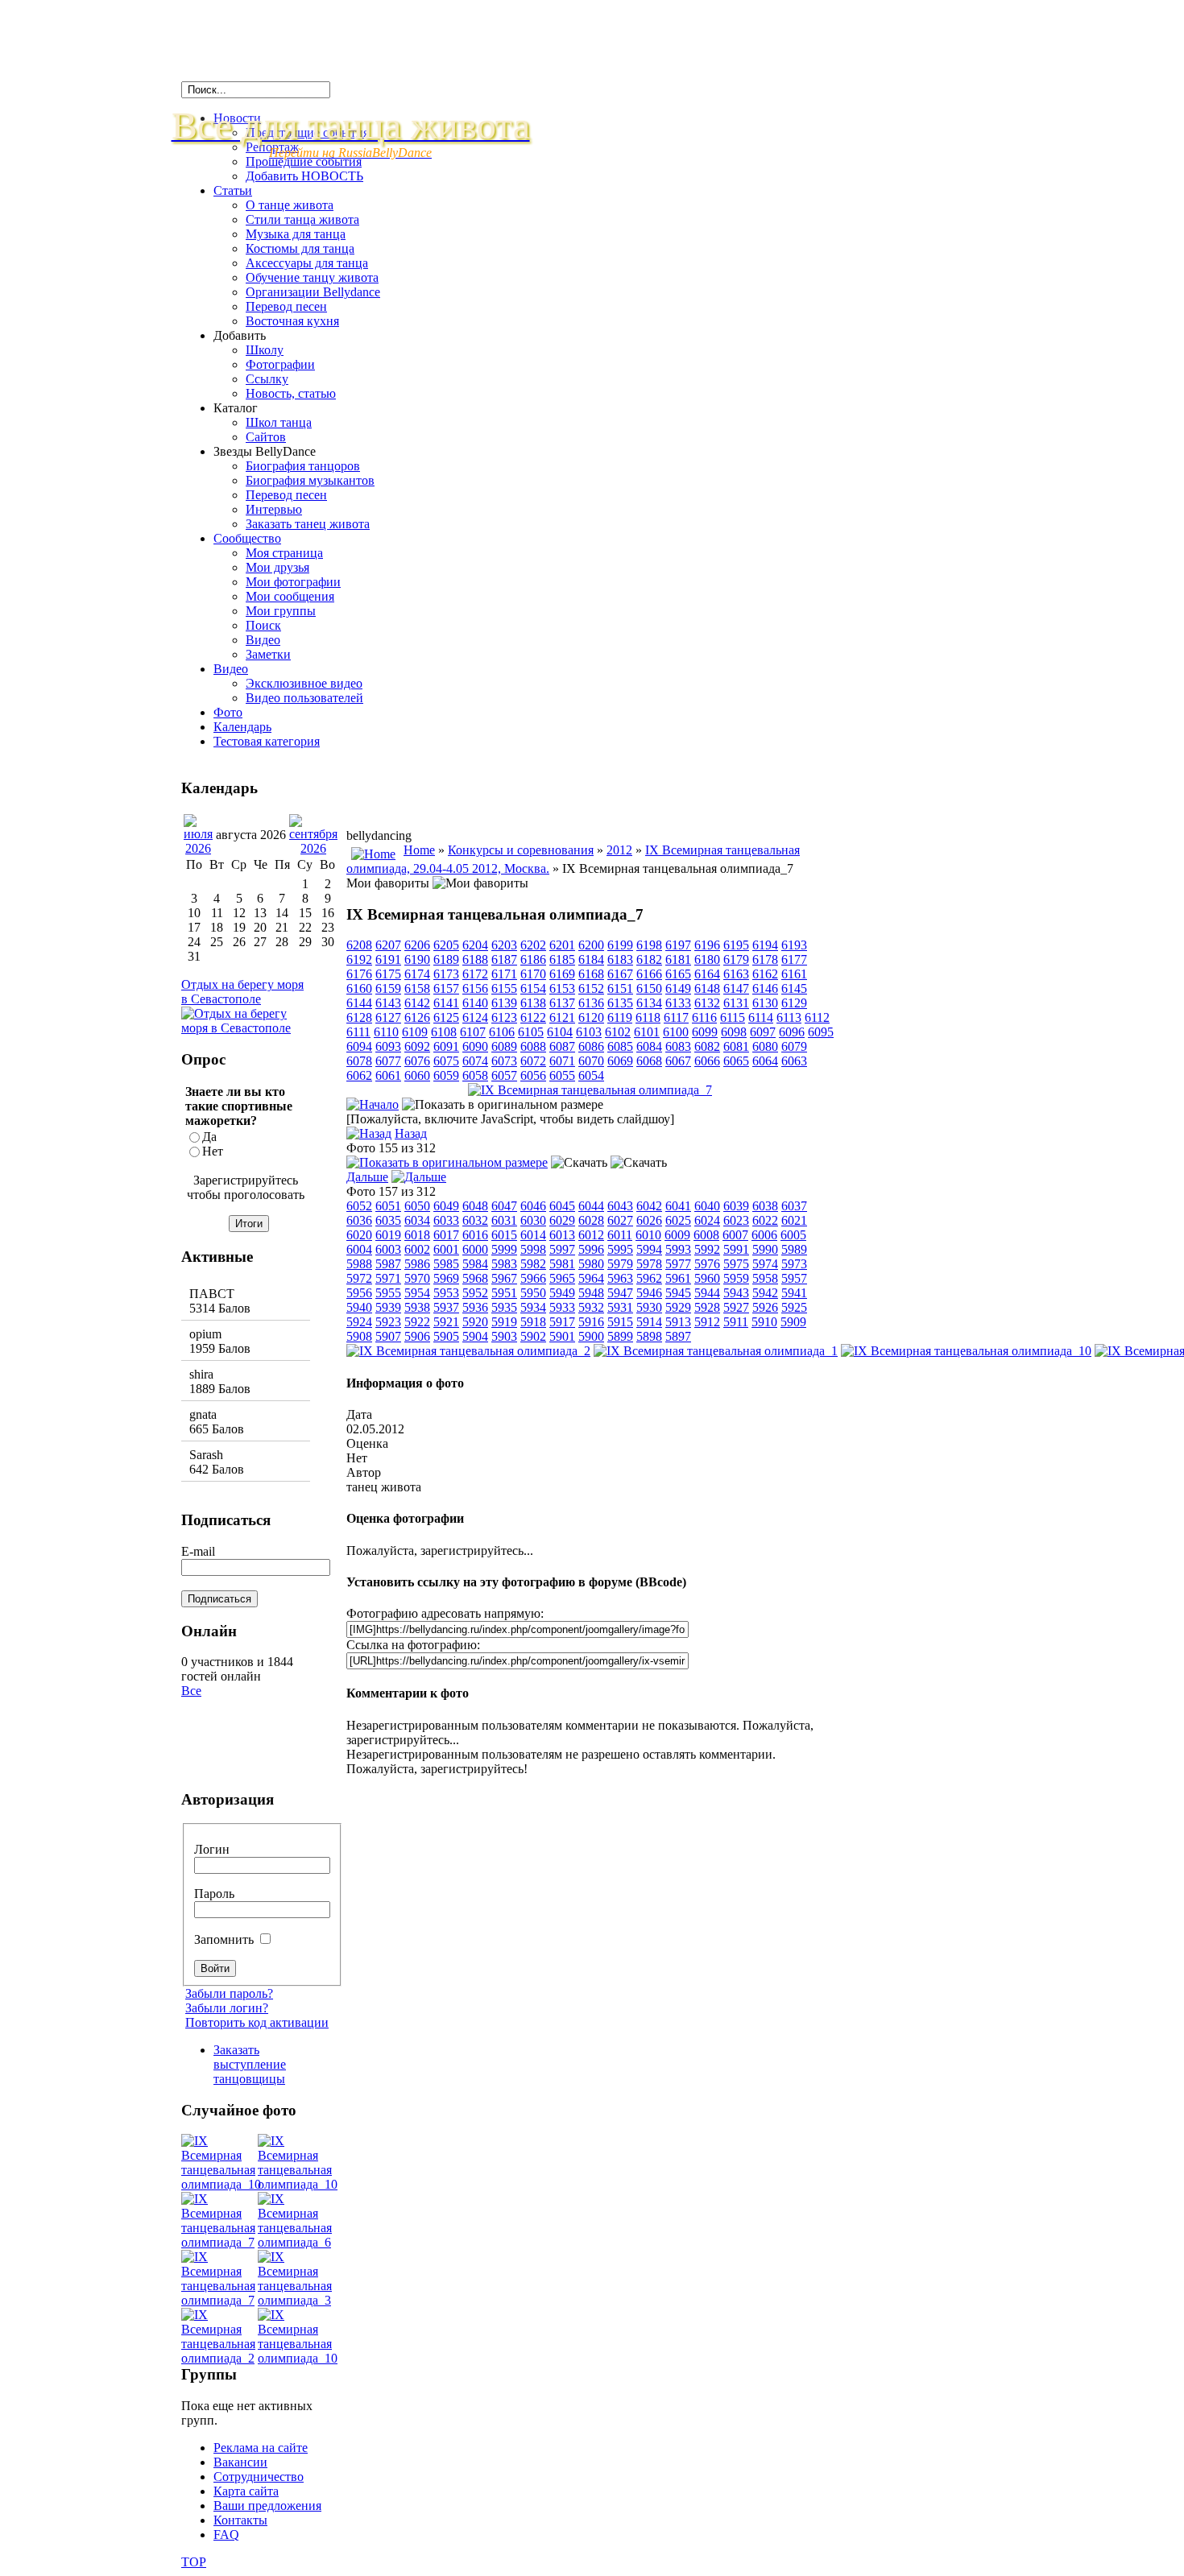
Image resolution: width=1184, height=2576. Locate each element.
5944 (707, 1293)
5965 (562, 1278)
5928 (707, 1307)
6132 (707, 1003)
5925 (794, 1307)
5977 (678, 1264)
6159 (388, 988)
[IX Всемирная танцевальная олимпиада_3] (296, 2300)
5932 (591, 1307)
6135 (620, 1003)
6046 (533, 1206)
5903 (504, 1336)
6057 (504, 1075)
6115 (733, 1017)
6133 (678, 1003)
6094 (359, 1046)
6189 (446, 959)
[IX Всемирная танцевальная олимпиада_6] (296, 2242)
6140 (475, 1003)
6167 (620, 974)
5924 (359, 1322)
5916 (591, 1322)
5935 (504, 1307)
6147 (736, 988)
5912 (707, 1322)
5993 (678, 1249)
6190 (417, 959)
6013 (562, 1235)
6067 (678, 1061)
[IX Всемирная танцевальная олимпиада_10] (966, 1351)
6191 (388, 959)
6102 (618, 1032)
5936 (475, 1307)
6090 (475, 1046)
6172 (475, 974)
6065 (736, 1061)
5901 (562, 1336)
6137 (562, 1003)
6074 (475, 1061)
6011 (620, 1235)
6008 (706, 1235)
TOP (194, 2562)
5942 (765, 1293)
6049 (446, 1206)
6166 (649, 974)
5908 (359, 1336)
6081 (736, 1046)
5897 (678, 1336)
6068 (649, 1061)
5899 (620, 1336)
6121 (562, 1017)
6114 (761, 1017)
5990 (765, 1249)
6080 (765, 1046)
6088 (533, 1046)
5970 (417, 1278)
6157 (446, 988)
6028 (591, 1220)
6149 (678, 988)
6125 (446, 1017)
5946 (649, 1293)
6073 (504, 1061)
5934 (533, 1307)
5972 (359, 1278)
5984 (475, 1264)
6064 (765, 1061)
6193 (794, 945)
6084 (649, 1046)
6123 (504, 1017)
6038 (765, 1206)
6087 (562, 1046)
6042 (649, 1206)
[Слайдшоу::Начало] (373, 1104)
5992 (707, 1249)
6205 (446, 945)
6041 (678, 1206)
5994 (649, 1249)
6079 (794, 1046)
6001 (446, 1249)
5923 (388, 1322)
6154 (533, 988)
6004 (359, 1249)
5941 (794, 1293)
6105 (531, 1032)
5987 (388, 1264)
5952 (475, 1293)
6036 (359, 1220)
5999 (504, 1249)
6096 (792, 1032)
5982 (533, 1264)
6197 (678, 945)
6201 (562, 945)
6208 (359, 945)
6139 (504, 1003)
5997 (562, 1249)
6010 (648, 1235)
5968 (475, 1278)
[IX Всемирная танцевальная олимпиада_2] (468, 1351)
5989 (794, 1249)
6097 (763, 1032)
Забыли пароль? (229, 1993)
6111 (358, 1032)
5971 (388, 1278)
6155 (504, 988)
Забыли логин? (227, 2008)
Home (419, 850)
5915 (620, 1322)
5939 (388, 1307)
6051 (388, 1206)
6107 (473, 1032)
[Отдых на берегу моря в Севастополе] (246, 1028)
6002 (417, 1249)
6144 (359, 1003)
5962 (649, 1278)
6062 (359, 1075)
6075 (446, 1061)
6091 (446, 1046)
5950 (533, 1293)
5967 (504, 1278)
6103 (589, 1032)
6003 (388, 1249)
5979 (620, 1264)
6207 (388, 945)
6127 (388, 1017)
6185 (562, 959)
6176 (359, 974)
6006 (764, 1235)
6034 (417, 1220)
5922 (417, 1322)
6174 (417, 974)
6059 (446, 1075)
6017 (446, 1235)
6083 (678, 1046)
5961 (678, 1278)
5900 (591, 1336)
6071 (562, 1061)
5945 (678, 1293)
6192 (359, 959)
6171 (504, 974)
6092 (417, 1046)
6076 (417, 1061)
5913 (678, 1322)
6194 (765, 945)
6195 (736, 945)
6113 (789, 1017)
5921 (446, 1322)
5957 (794, 1278)
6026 (649, 1220)
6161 (794, 974)
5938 (417, 1307)
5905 (446, 1336)
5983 (504, 1264)
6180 (707, 959)
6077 (388, 1061)
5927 (736, 1307)
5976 (707, 1264)
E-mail (198, 1551)
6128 (359, 1017)
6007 (735, 1235)
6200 (591, 945)
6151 (620, 988)
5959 (736, 1278)
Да (209, 1137)
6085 (620, 1046)
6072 (533, 1061)
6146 (765, 988)
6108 (444, 1032)
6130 (765, 1003)
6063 (794, 1061)
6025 (678, 1220)
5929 (678, 1307)
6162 (765, 974)
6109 (415, 1032)
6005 (793, 1235)
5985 (446, 1264)
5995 (620, 1249)
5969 (446, 1278)
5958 (765, 1278)
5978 (649, 1264)
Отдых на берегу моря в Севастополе (242, 992)
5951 (504, 1293)
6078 (359, 1061)
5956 (359, 1293)
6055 (562, 1075)
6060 (417, 1075)
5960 (707, 1278)
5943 (736, 1293)
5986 (417, 1264)
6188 (475, 959)
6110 (386, 1032)
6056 (533, 1075)
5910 (764, 1322)
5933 (562, 1307)
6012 (591, 1235)
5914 (649, 1322)
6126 (417, 1017)
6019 (388, 1235)
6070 (591, 1061)
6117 (676, 1017)
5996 (591, 1249)
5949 (562, 1293)
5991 (736, 1249)
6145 (794, 988)
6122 (533, 1017)
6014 (533, 1235)
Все (191, 1691)
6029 (562, 1220)
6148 (707, 988)
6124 (475, 1017)
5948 (591, 1293)
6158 (417, 988)
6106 (502, 1032)
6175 (388, 974)
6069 (620, 1061)
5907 (388, 1336)
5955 (388, 1293)
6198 (649, 945)
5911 (736, 1322)
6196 (707, 945)
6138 (533, 1003)
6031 (504, 1220)
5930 (649, 1307)
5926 (765, 1307)
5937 (446, 1307)
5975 (736, 1264)
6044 (591, 1206)
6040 (707, 1206)
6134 (649, 1003)
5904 (475, 1336)
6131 (736, 1003)
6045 (562, 1206)
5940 (359, 1307)
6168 (591, 974)
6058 (475, 1075)
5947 (620, 1293)
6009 (677, 1235)
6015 (504, 1235)
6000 (475, 1249)
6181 (678, 959)
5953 (446, 1293)
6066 (707, 1061)
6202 (533, 945)
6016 (475, 1235)
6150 (649, 988)
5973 (794, 1264)
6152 (591, 988)
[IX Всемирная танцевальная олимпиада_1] (716, 1351)
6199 (620, 945)
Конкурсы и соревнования (521, 850)
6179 (736, 959)
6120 (591, 1017)
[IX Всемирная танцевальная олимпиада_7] (590, 1090)
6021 (794, 1220)
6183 (620, 959)
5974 (765, 1264)
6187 (504, 959)
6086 (591, 1046)
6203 (504, 945)
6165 (678, 974)
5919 (504, 1322)
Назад (411, 1133)
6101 (647, 1032)
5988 (359, 1264)
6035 (388, 1220)
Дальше (367, 1177)
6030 (533, 1220)
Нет (213, 1151)
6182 (649, 959)
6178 (765, 959)
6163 (736, 974)
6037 (794, 1206)
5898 (649, 1336)
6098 (734, 1032)
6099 (705, 1032)
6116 (704, 1017)
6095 (821, 1032)
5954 (417, 1293)
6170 (533, 974)
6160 (359, 988)
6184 (591, 959)
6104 (560, 1032)
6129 (794, 1003)
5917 (562, 1322)
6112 (817, 1017)
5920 (475, 1322)
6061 (388, 1075)
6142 (417, 1003)
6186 (533, 959)
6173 (446, 974)
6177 (794, 959)
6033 (446, 1220)
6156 (475, 988)
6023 (736, 1220)
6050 (417, 1206)
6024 (707, 1220)
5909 (793, 1322)
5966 (533, 1278)
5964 (591, 1278)
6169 (562, 974)
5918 (533, 1322)
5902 (533, 1336)
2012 (619, 850)
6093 (388, 1046)
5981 (562, 1264)
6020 (359, 1235)
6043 (620, 1206)
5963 (620, 1278)
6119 (620, 1017)
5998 (533, 1249)
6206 (417, 945)
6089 (504, 1046)
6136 (591, 1003)
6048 (475, 1206)
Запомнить (226, 1939)
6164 (707, 974)
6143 (388, 1003)
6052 (359, 1206)
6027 (620, 1220)
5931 (620, 1307)
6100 (676, 1032)
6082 (707, 1046)
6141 (446, 1003)
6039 (736, 1206)
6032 (475, 1220)
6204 (475, 945)
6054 (591, 1075)
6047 (504, 1206)
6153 (562, 988)
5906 (417, 1336)
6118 (648, 1017)
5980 (591, 1264)
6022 (765, 1220)
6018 (417, 1235)
